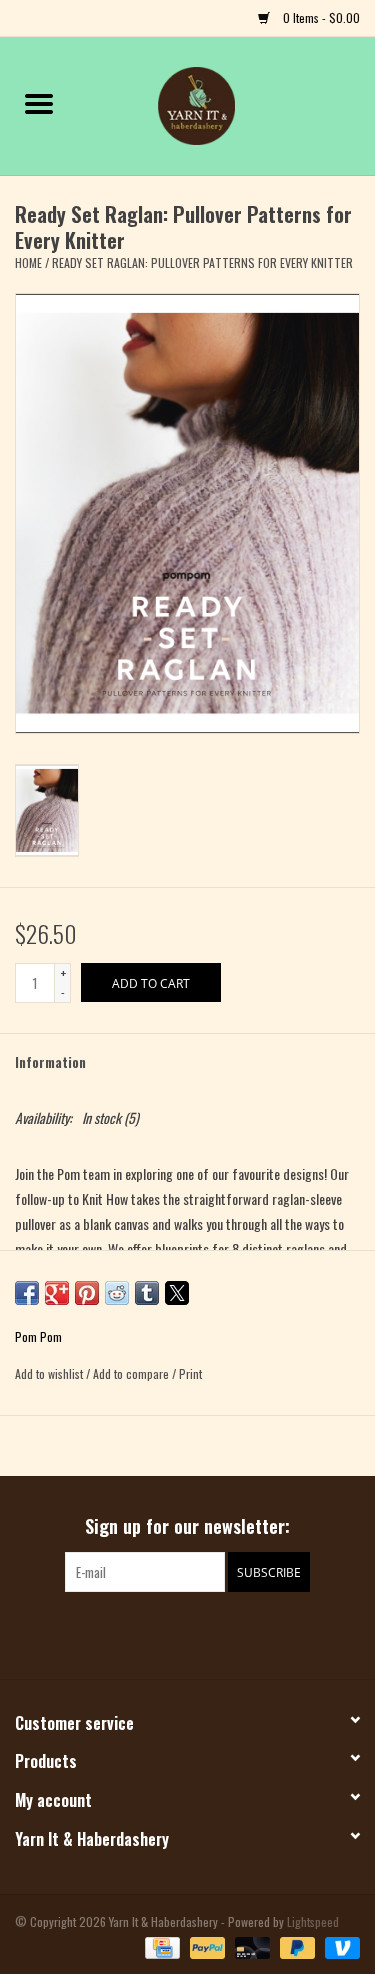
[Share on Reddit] (117, 1293)
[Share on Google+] (57, 1293)
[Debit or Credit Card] (250, 1946)
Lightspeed (313, 1921)
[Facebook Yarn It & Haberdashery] (170, 1633)
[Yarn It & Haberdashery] (227, 103)
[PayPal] (205, 1946)
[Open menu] (39, 103)
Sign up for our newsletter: (187, 1526)
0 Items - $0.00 (320, 17)
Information (50, 1061)
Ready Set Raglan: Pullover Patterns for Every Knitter (202, 262)
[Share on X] (177, 1293)
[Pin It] (87, 1293)
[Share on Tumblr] (147, 1293)
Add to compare (132, 1373)
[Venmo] (339, 1946)
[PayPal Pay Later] (295, 1946)
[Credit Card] (160, 1946)
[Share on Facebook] (27, 1293)
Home (28, 262)
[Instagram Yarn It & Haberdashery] (205, 1633)
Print (190, 1373)
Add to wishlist (50, 1373)
